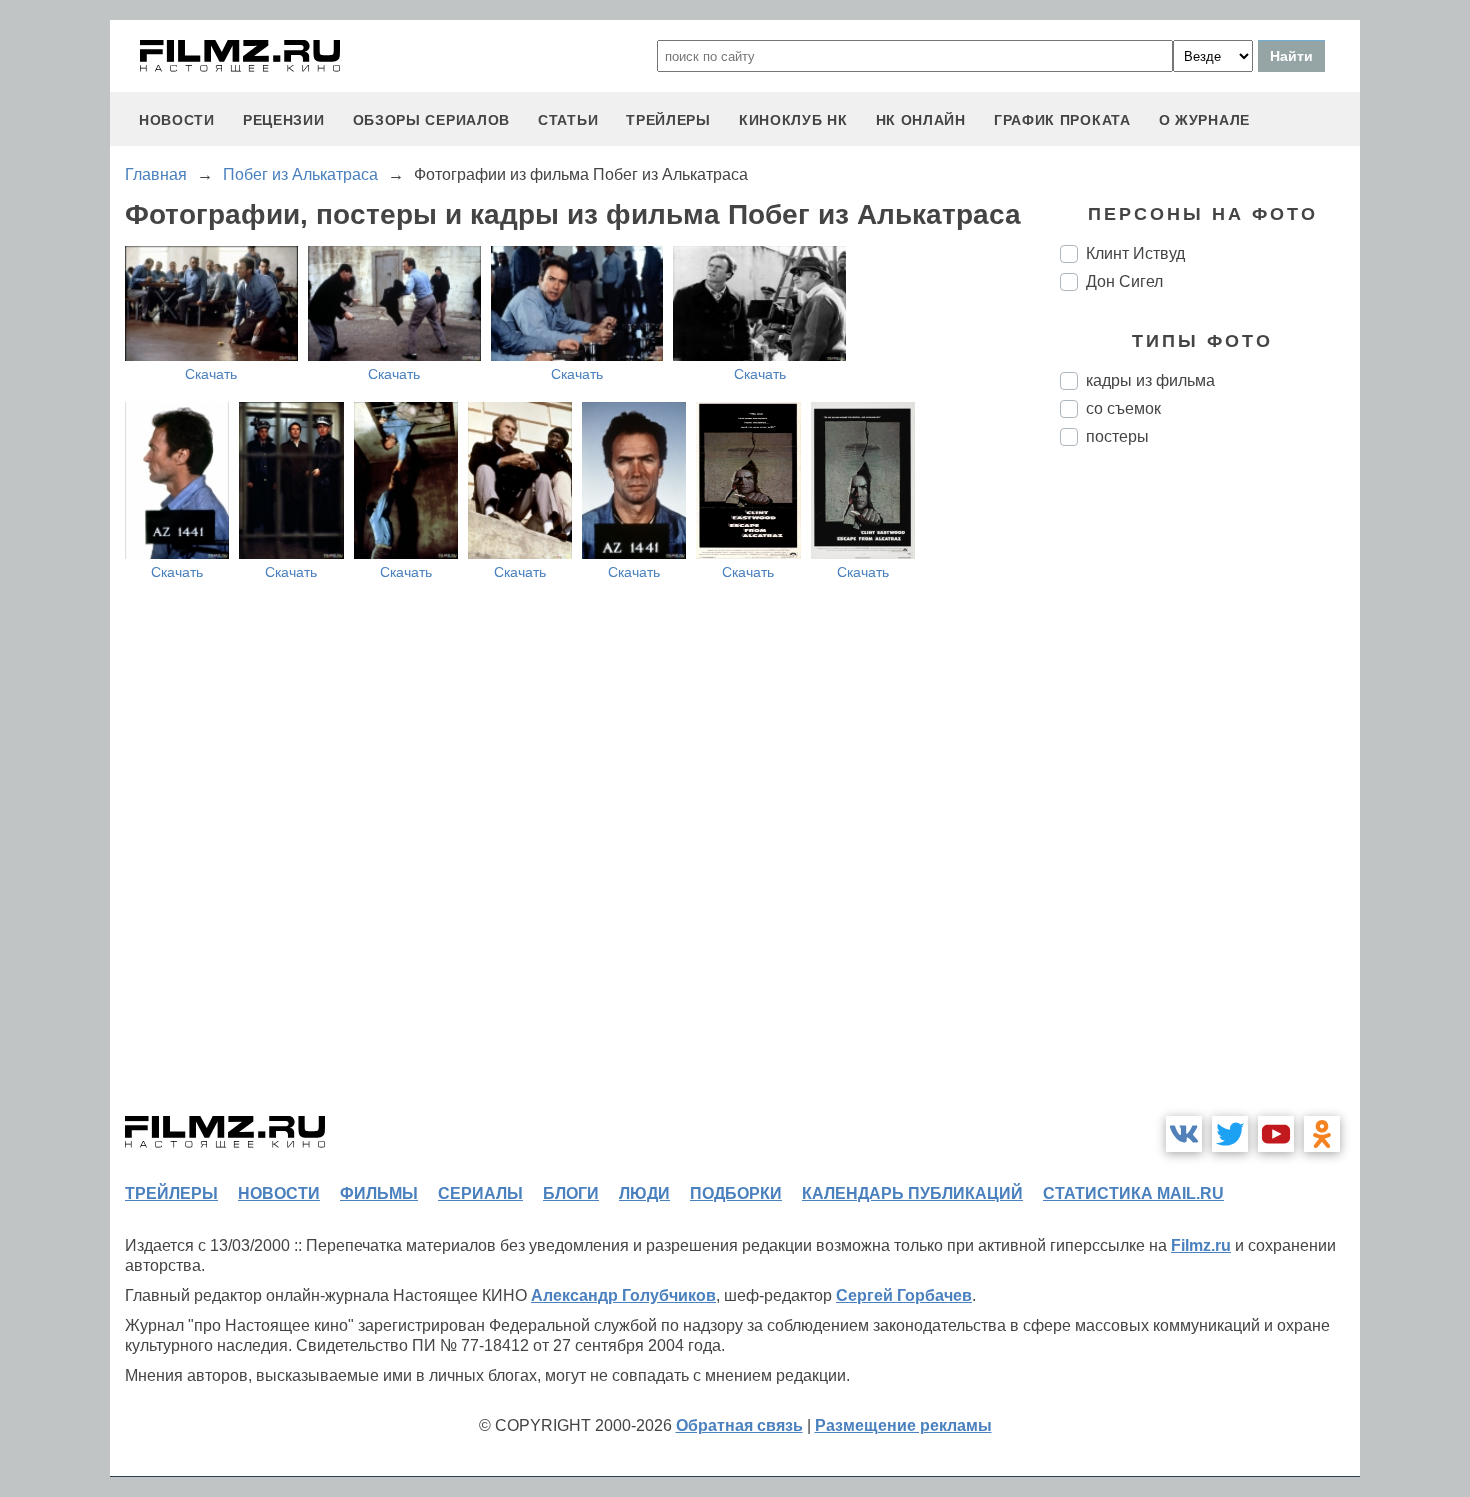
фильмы (379, 1193)
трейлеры (668, 120)
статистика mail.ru (1133, 1193)
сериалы (480, 1193)
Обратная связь (739, 1425)
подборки (736, 1193)
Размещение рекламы (903, 1425)
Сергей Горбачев (904, 1295)
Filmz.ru (1201, 1245)
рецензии (284, 120)
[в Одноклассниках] (1322, 1134)
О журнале (1204, 120)
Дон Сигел (1124, 281)
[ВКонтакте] (1184, 1134)
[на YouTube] (1276, 1134)
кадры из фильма (1150, 380)
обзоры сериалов (432, 120)
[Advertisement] (1210, 796)
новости (177, 120)
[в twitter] (1230, 1134)
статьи (568, 120)
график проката (1062, 120)
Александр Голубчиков (623, 1295)
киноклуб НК (793, 120)
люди (644, 1193)
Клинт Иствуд (1135, 253)
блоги (571, 1193)
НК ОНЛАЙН (921, 120)
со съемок (1123, 408)
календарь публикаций (912, 1193)
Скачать (211, 374)
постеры (1117, 436)
